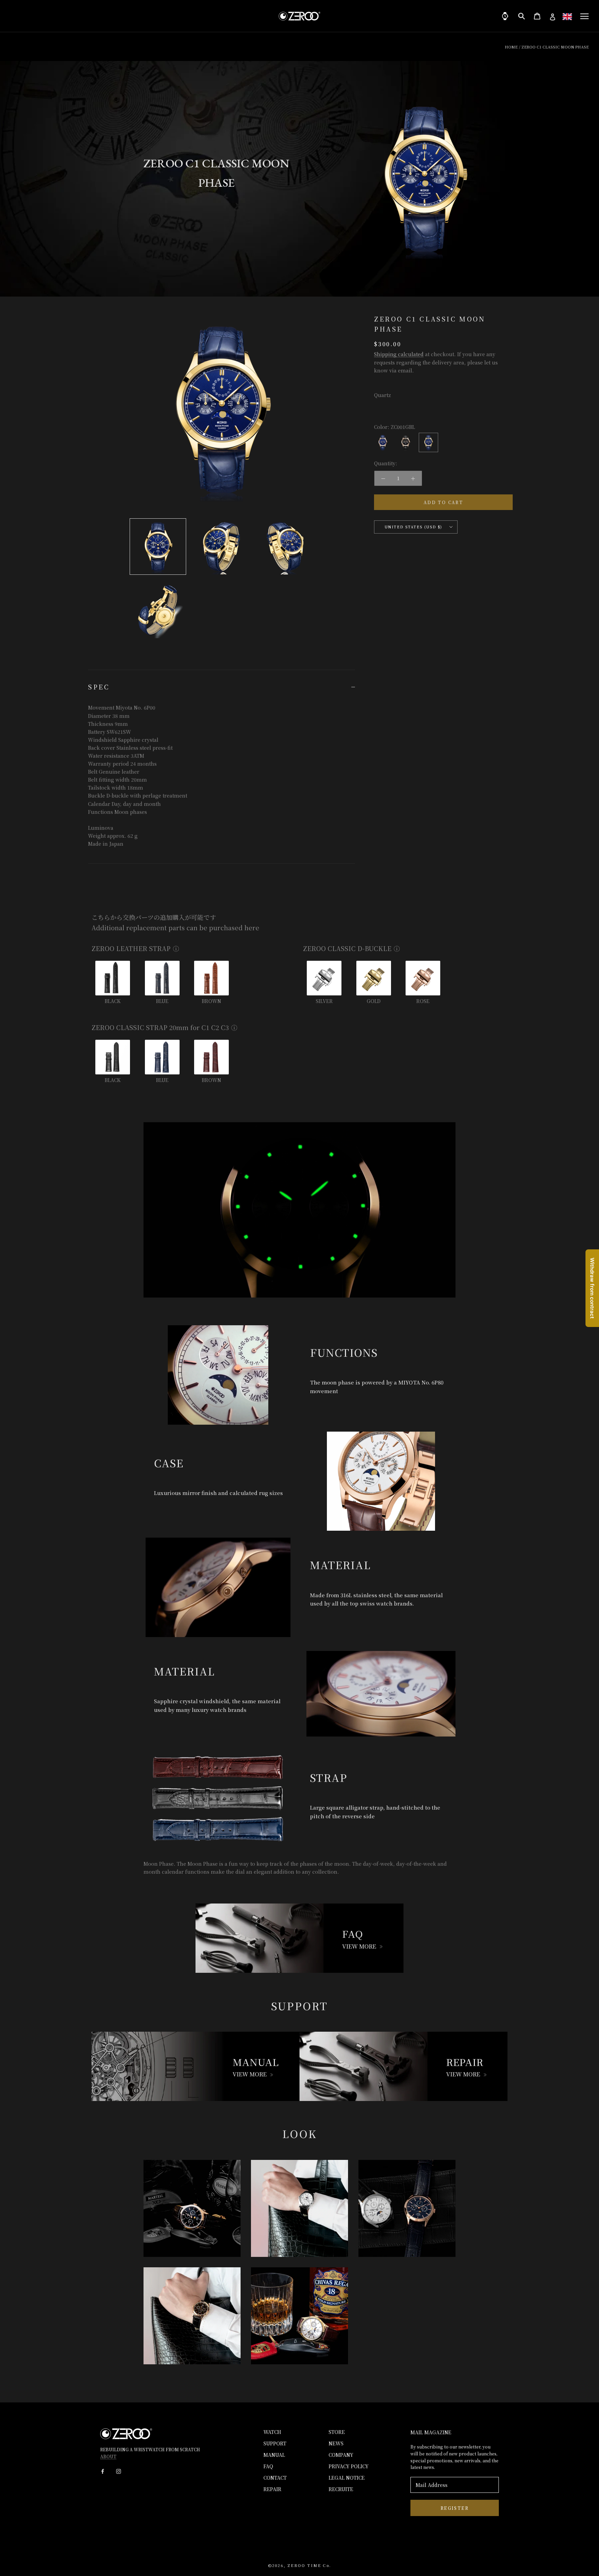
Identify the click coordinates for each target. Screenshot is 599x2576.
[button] (567, 16)
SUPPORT (275, 2443)
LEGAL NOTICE (347, 2478)
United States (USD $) (414, 527)
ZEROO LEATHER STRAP (131, 948)
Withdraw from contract (592, 1288)
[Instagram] (119, 2471)
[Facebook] (103, 2471)
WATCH (272, 2432)
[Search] (522, 16)
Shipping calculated (399, 354)
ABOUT (108, 2456)
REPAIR (272, 2489)
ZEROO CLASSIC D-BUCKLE (347, 948)
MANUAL (274, 2455)
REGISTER (455, 2508)
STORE (337, 2432)
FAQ (268, 2466)
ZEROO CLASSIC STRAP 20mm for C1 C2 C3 (160, 1027)
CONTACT (275, 2478)
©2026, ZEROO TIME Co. (299, 2565)
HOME (511, 47)
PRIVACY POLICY (349, 2466)
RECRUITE (341, 2489)
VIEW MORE (359, 1946)
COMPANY (341, 2455)
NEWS (336, 2443)
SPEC (99, 687)
